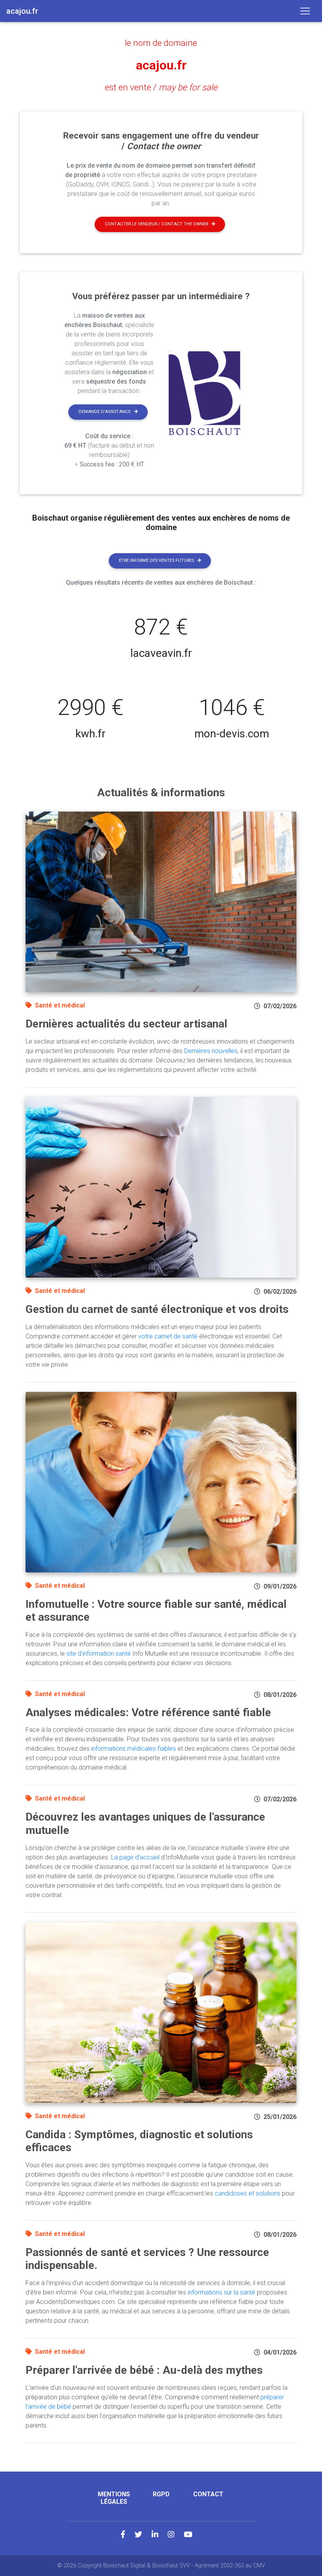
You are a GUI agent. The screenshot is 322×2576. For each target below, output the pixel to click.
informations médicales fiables (134, 1749)
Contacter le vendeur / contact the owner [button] (156, 224)
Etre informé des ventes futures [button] (156, 560)
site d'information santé (99, 1654)
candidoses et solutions (248, 2193)
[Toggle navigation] (305, 11)
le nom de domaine (161, 43)
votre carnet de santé (168, 1336)
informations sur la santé (221, 2292)
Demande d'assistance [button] (105, 412)
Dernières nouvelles (211, 1051)
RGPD (161, 2494)
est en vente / (161, 87)
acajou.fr (161, 65)
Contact (208, 2494)
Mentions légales (114, 2498)
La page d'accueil (135, 1857)
